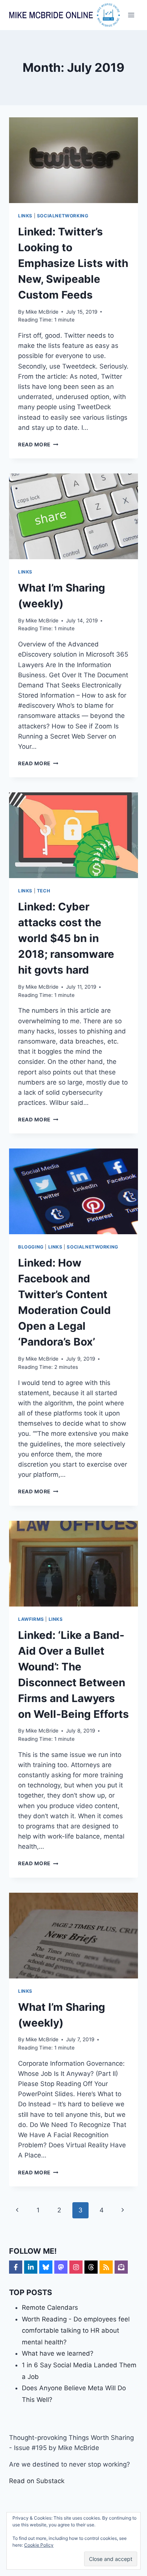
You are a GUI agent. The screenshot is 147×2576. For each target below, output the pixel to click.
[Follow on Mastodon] (61, 2267)
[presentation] (73, 160)
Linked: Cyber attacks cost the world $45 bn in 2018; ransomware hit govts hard (66, 938)
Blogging (31, 1247)
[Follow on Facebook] (16, 2267)
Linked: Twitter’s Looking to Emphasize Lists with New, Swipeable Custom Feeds (73, 263)
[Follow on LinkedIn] (31, 2267)
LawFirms (31, 1619)
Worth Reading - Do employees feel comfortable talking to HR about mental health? (76, 2331)
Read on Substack (37, 2481)
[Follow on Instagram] (76, 2267)
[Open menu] (131, 15)
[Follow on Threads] (91, 2267)
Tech (44, 891)
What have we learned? (58, 2353)
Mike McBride (42, 312)
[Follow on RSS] (106, 2267)
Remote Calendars (50, 2307)
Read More (38, 445)
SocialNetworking (63, 216)
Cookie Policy (39, 2545)
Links (25, 216)
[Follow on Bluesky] (46, 2267)
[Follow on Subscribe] (121, 2267)
